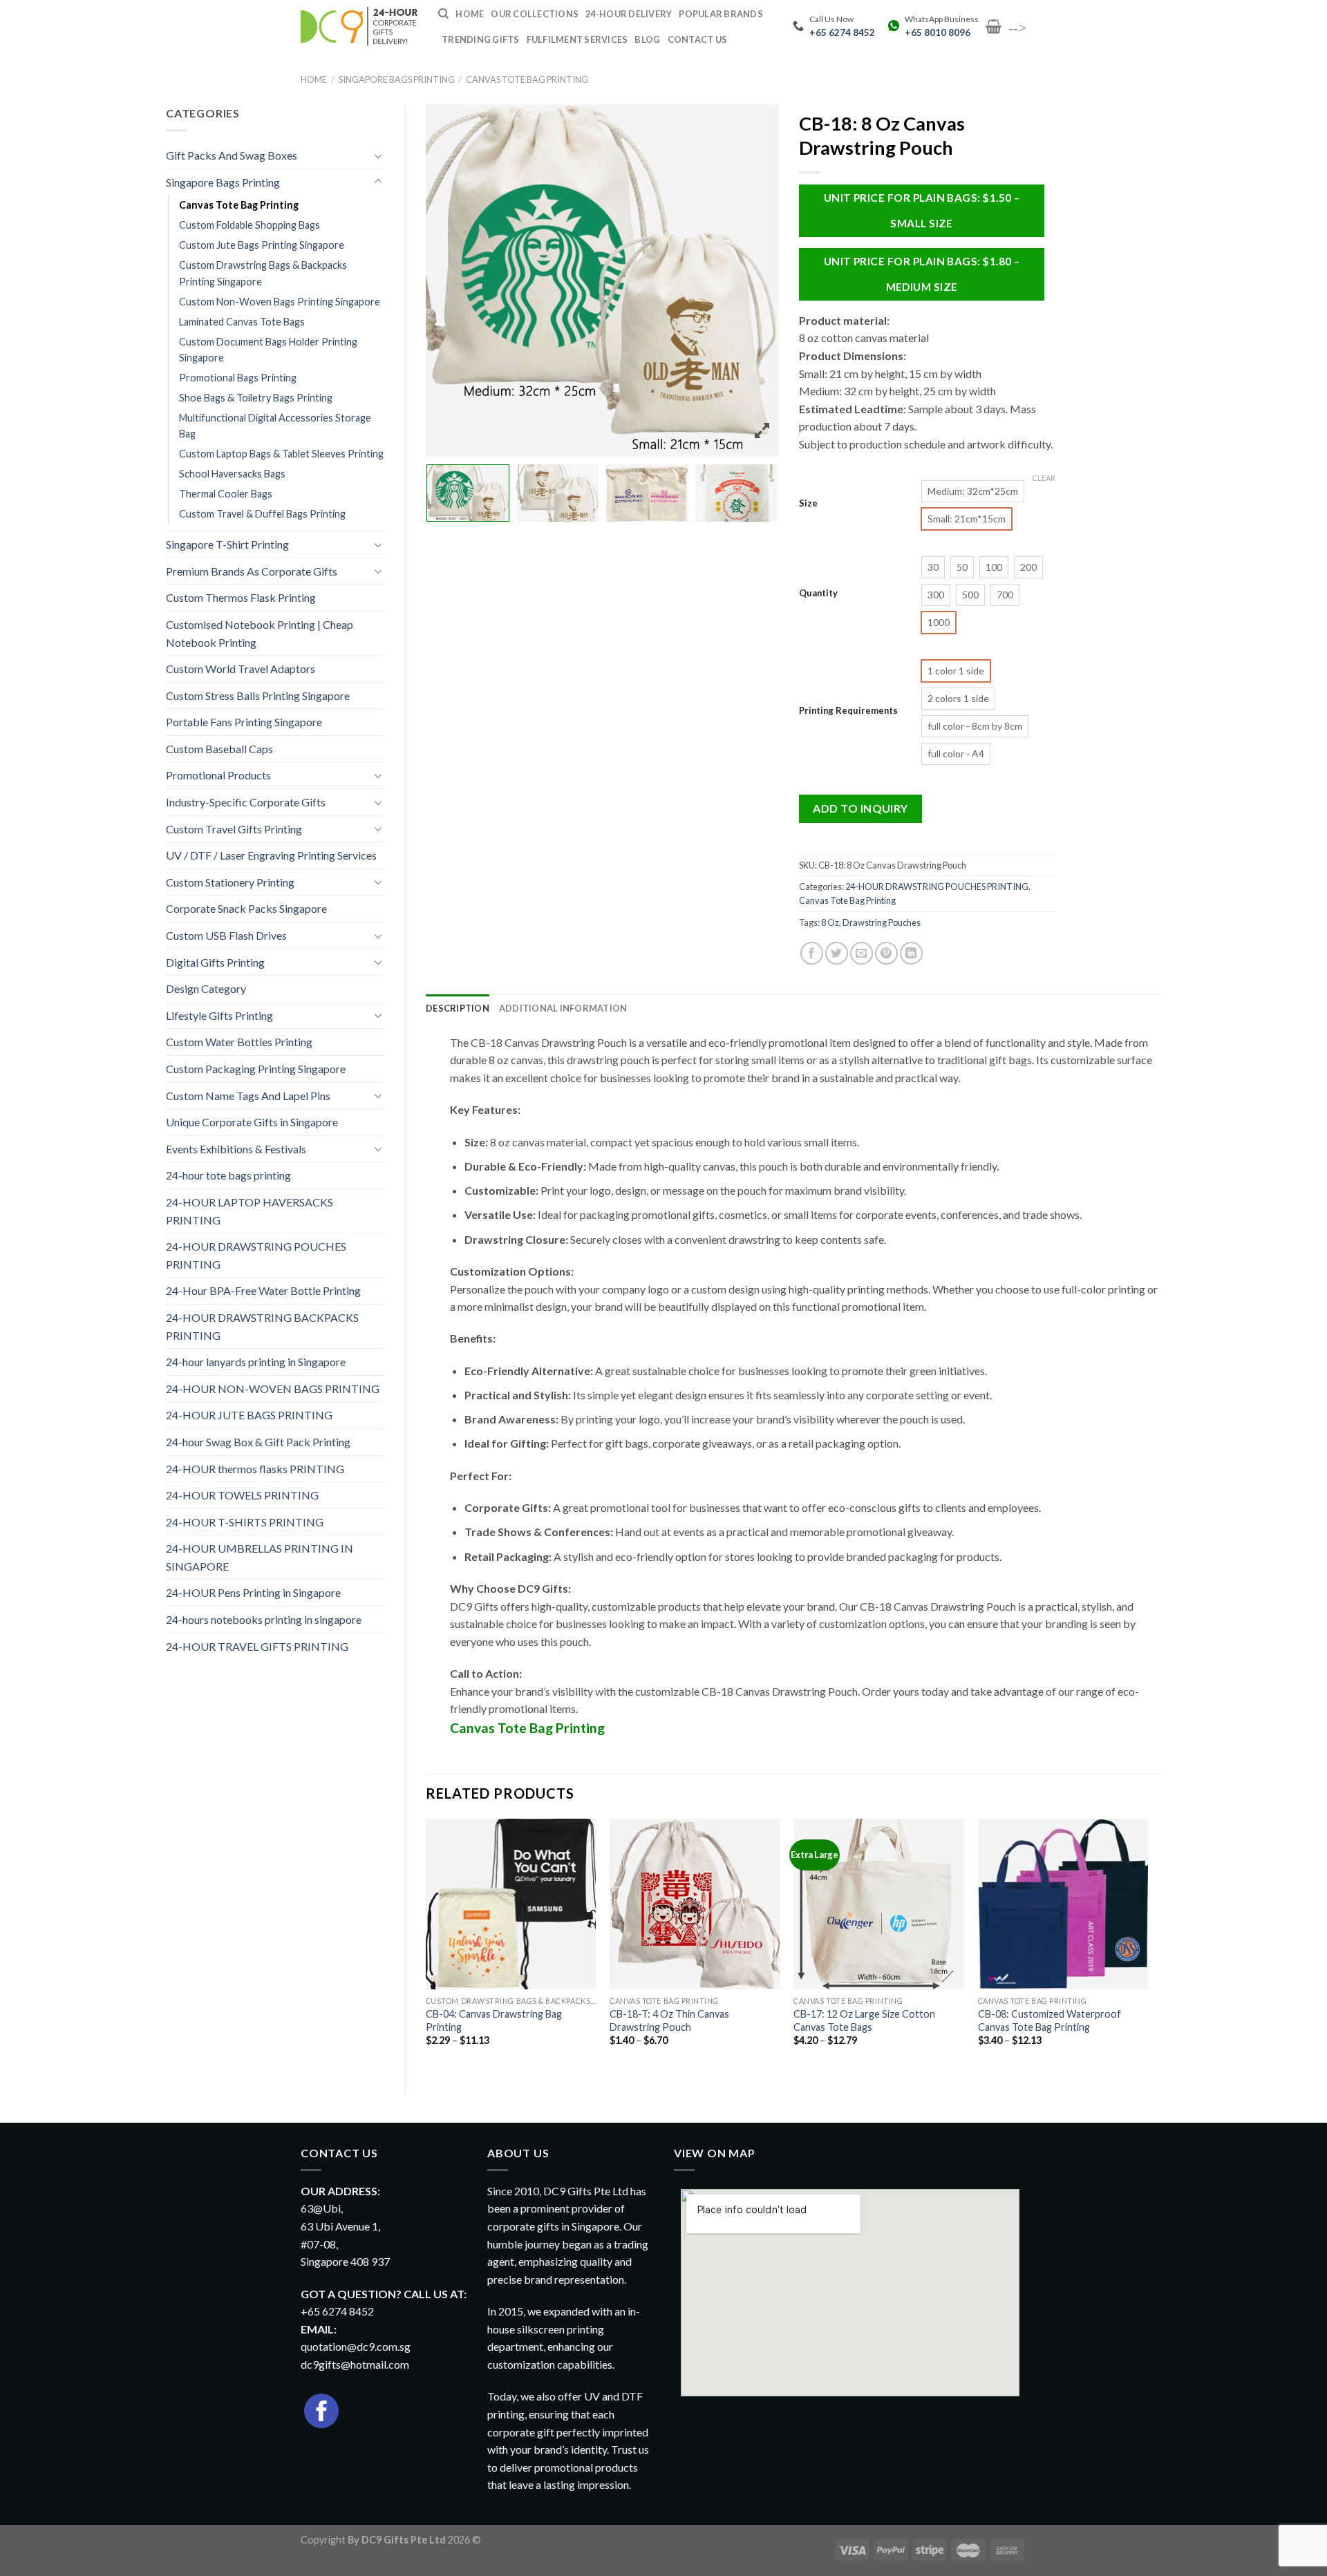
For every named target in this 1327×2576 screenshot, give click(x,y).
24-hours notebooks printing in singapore (264, 1619)
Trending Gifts (481, 39)
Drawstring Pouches (882, 922)
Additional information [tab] (563, 1008)
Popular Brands (721, 14)
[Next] (1147, 1945)
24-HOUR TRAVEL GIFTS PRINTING (257, 1646)
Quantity (818, 594)
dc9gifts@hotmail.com (355, 2364)
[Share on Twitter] (837, 953)
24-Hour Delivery (629, 14)
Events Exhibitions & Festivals (236, 1149)
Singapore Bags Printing (397, 79)
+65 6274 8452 (842, 32)
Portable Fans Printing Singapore (244, 722)
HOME (470, 14)
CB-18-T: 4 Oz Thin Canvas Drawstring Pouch (669, 2020)
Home (314, 79)
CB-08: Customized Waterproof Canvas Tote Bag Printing (1050, 2020)
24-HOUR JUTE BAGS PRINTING (249, 1415)
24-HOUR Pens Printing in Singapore (253, 1592)
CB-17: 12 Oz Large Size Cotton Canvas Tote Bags (864, 2020)
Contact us (698, 39)
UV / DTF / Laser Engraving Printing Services (271, 855)
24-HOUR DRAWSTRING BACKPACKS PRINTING (262, 1326)
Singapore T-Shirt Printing (227, 544)
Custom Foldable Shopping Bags (250, 225)
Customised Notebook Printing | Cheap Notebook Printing (260, 633)
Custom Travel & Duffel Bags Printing (262, 514)
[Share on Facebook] (812, 953)
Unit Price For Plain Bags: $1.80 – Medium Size (922, 274)
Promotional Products (218, 775)
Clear (1044, 478)
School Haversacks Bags (232, 474)
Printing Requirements (848, 711)
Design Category (206, 988)
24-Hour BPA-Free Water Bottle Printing (263, 1290)
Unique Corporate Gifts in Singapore (252, 1122)
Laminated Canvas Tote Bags (242, 322)
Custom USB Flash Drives (226, 935)
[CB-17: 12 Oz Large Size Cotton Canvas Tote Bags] (879, 1904)
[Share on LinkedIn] (911, 953)
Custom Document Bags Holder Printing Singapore (268, 350)
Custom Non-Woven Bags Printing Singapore (280, 302)
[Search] (443, 14)
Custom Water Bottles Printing (239, 1042)
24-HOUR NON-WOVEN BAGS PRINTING (273, 1389)
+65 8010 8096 (938, 32)
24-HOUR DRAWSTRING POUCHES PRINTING (256, 1255)
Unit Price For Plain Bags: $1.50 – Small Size (922, 210)
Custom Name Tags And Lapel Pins (248, 1096)
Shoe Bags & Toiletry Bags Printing (256, 398)
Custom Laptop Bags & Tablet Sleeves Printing (281, 454)
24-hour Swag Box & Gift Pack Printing (258, 1442)
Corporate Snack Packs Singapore (246, 908)
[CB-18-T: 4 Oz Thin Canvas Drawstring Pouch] (695, 1904)
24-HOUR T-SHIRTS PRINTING (245, 1522)
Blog (647, 39)
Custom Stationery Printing (230, 882)
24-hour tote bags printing (228, 1175)
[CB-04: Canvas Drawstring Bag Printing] (511, 1904)
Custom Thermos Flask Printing (241, 597)
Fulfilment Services (577, 39)
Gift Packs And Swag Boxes (232, 155)
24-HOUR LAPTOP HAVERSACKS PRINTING (250, 1211)
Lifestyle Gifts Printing (219, 1015)
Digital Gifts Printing (215, 962)
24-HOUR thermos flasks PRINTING (255, 1469)
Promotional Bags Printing (238, 378)
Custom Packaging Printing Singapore (256, 1069)
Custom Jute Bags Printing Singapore (262, 245)
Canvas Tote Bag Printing (527, 79)
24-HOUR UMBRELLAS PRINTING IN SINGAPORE (260, 1557)
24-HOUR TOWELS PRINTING (242, 1495)
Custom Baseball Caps (219, 749)
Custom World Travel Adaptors (241, 669)
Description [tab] (458, 1008)
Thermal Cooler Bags (226, 494)
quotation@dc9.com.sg (356, 2346)
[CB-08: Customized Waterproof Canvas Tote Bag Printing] (1063, 1904)
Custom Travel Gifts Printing (234, 829)
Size (808, 504)
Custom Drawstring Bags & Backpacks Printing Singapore (263, 273)
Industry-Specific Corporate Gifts (246, 802)
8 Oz (830, 922)
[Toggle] (378, 155)
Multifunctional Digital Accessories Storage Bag (275, 426)
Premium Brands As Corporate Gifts (252, 571)
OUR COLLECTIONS (535, 14)
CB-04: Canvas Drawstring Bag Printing (494, 2020)
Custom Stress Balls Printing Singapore (258, 695)
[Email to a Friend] (862, 953)
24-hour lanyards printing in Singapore (256, 1362)
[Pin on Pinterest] (886, 953)
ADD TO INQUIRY (860, 808)
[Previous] (426, 1945)
